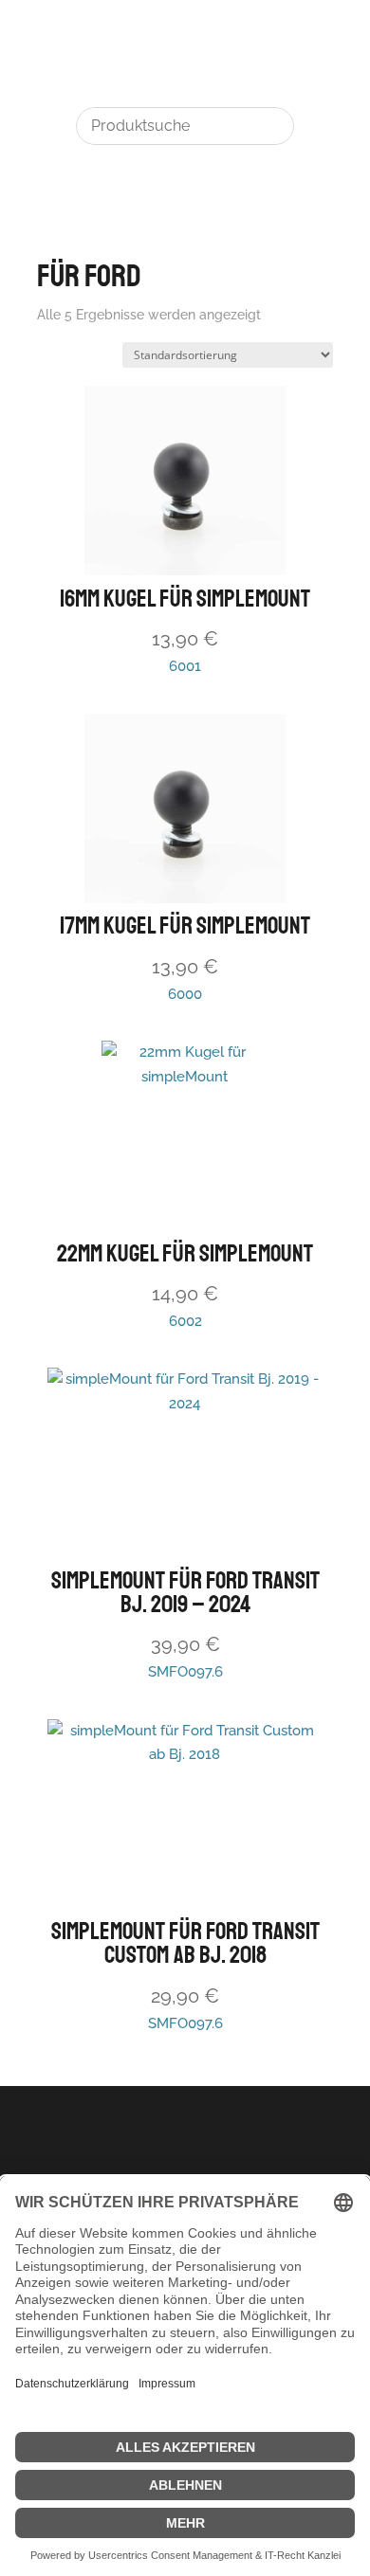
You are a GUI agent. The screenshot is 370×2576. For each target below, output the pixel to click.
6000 (185, 957)
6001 (185, 630)
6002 (185, 1285)
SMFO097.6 (185, 1624)
